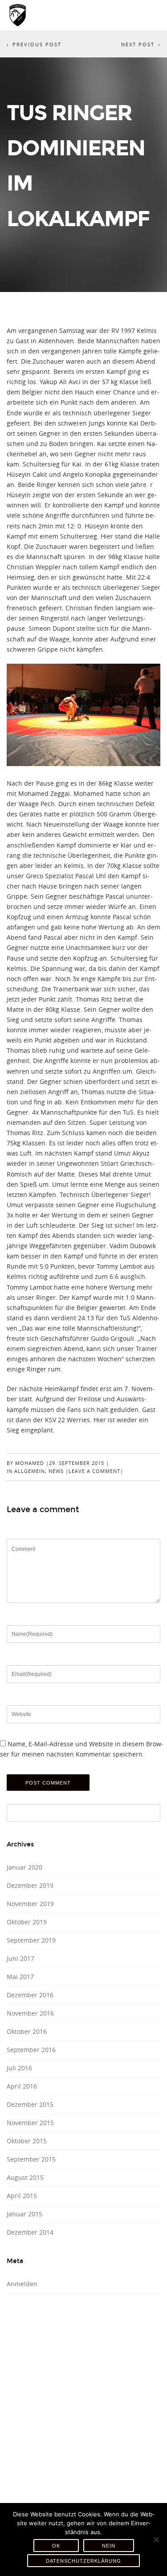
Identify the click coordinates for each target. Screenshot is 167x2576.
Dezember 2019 (30, 1885)
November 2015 (30, 2123)
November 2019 (30, 1904)
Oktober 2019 (27, 1922)
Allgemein (30, 1471)
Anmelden (22, 2284)
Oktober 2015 (27, 2141)
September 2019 (31, 1940)
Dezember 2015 (30, 2104)
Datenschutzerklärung (83, 2561)
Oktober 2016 (27, 2031)
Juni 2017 (20, 1958)
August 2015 (25, 2177)
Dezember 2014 (30, 2232)
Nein (109, 2546)
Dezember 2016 (30, 1995)
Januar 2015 (24, 2214)
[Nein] (156, 2539)
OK (56, 2546)
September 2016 (31, 2050)
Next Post (138, 44)
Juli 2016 (19, 2068)
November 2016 (30, 2013)
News (56, 1471)
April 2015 (22, 2196)
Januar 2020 (24, 1867)
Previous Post (37, 44)
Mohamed (30, 1463)
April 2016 (22, 2086)
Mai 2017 (20, 1977)
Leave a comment (94, 1471)
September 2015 (31, 2159)
